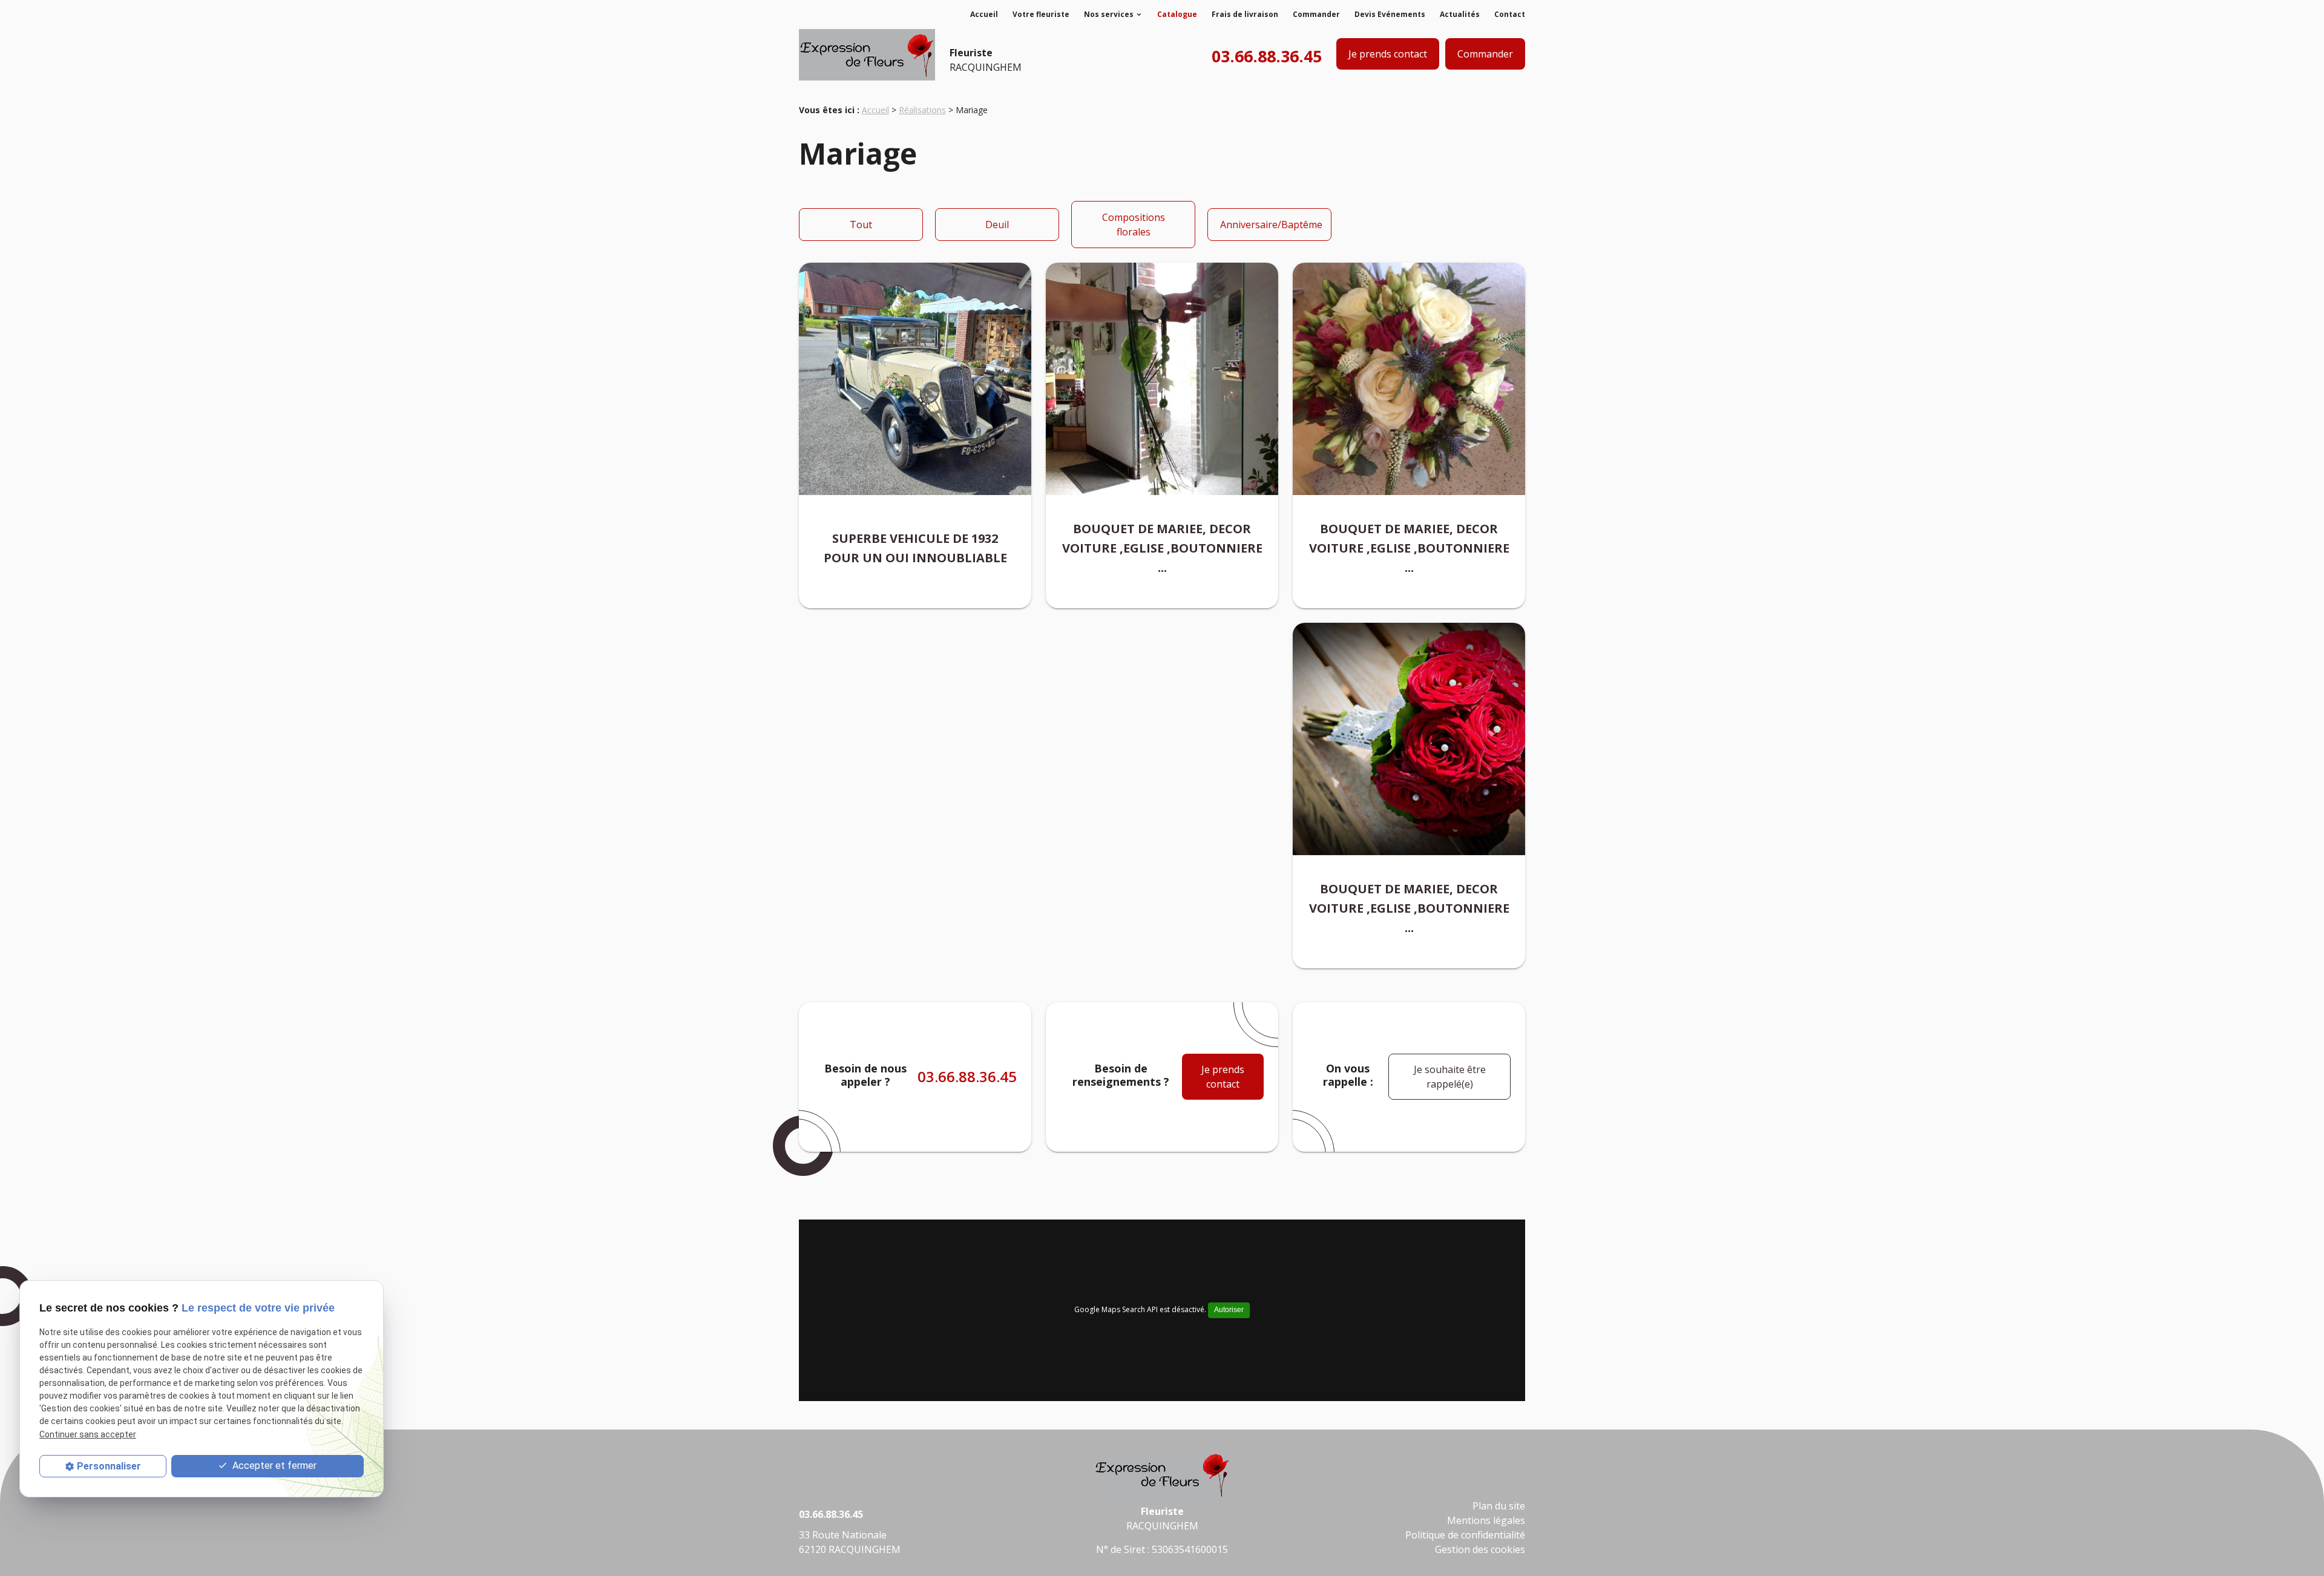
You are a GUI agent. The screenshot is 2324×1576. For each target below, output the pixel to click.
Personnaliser (109, 1466)
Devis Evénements (1390, 14)
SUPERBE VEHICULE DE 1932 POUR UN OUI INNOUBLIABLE (915, 548)
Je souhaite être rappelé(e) (1450, 1077)
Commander (1316, 14)
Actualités (1460, 14)
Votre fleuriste (1041, 14)
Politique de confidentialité (1465, 1535)
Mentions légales (1486, 1520)
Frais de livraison (1245, 14)
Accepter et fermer (273, 1466)
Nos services (1109, 14)
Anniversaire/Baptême (1271, 225)
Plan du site (1499, 1506)
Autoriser (1229, 1310)
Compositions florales (1134, 225)
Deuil (997, 225)
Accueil (984, 14)
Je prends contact (1388, 54)
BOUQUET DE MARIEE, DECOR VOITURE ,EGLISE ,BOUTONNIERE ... (1162, 548)
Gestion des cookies (1480, 1549)
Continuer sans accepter (88, 1434)
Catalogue (1177, 14)
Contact (1510, 14)
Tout (861, 225)
